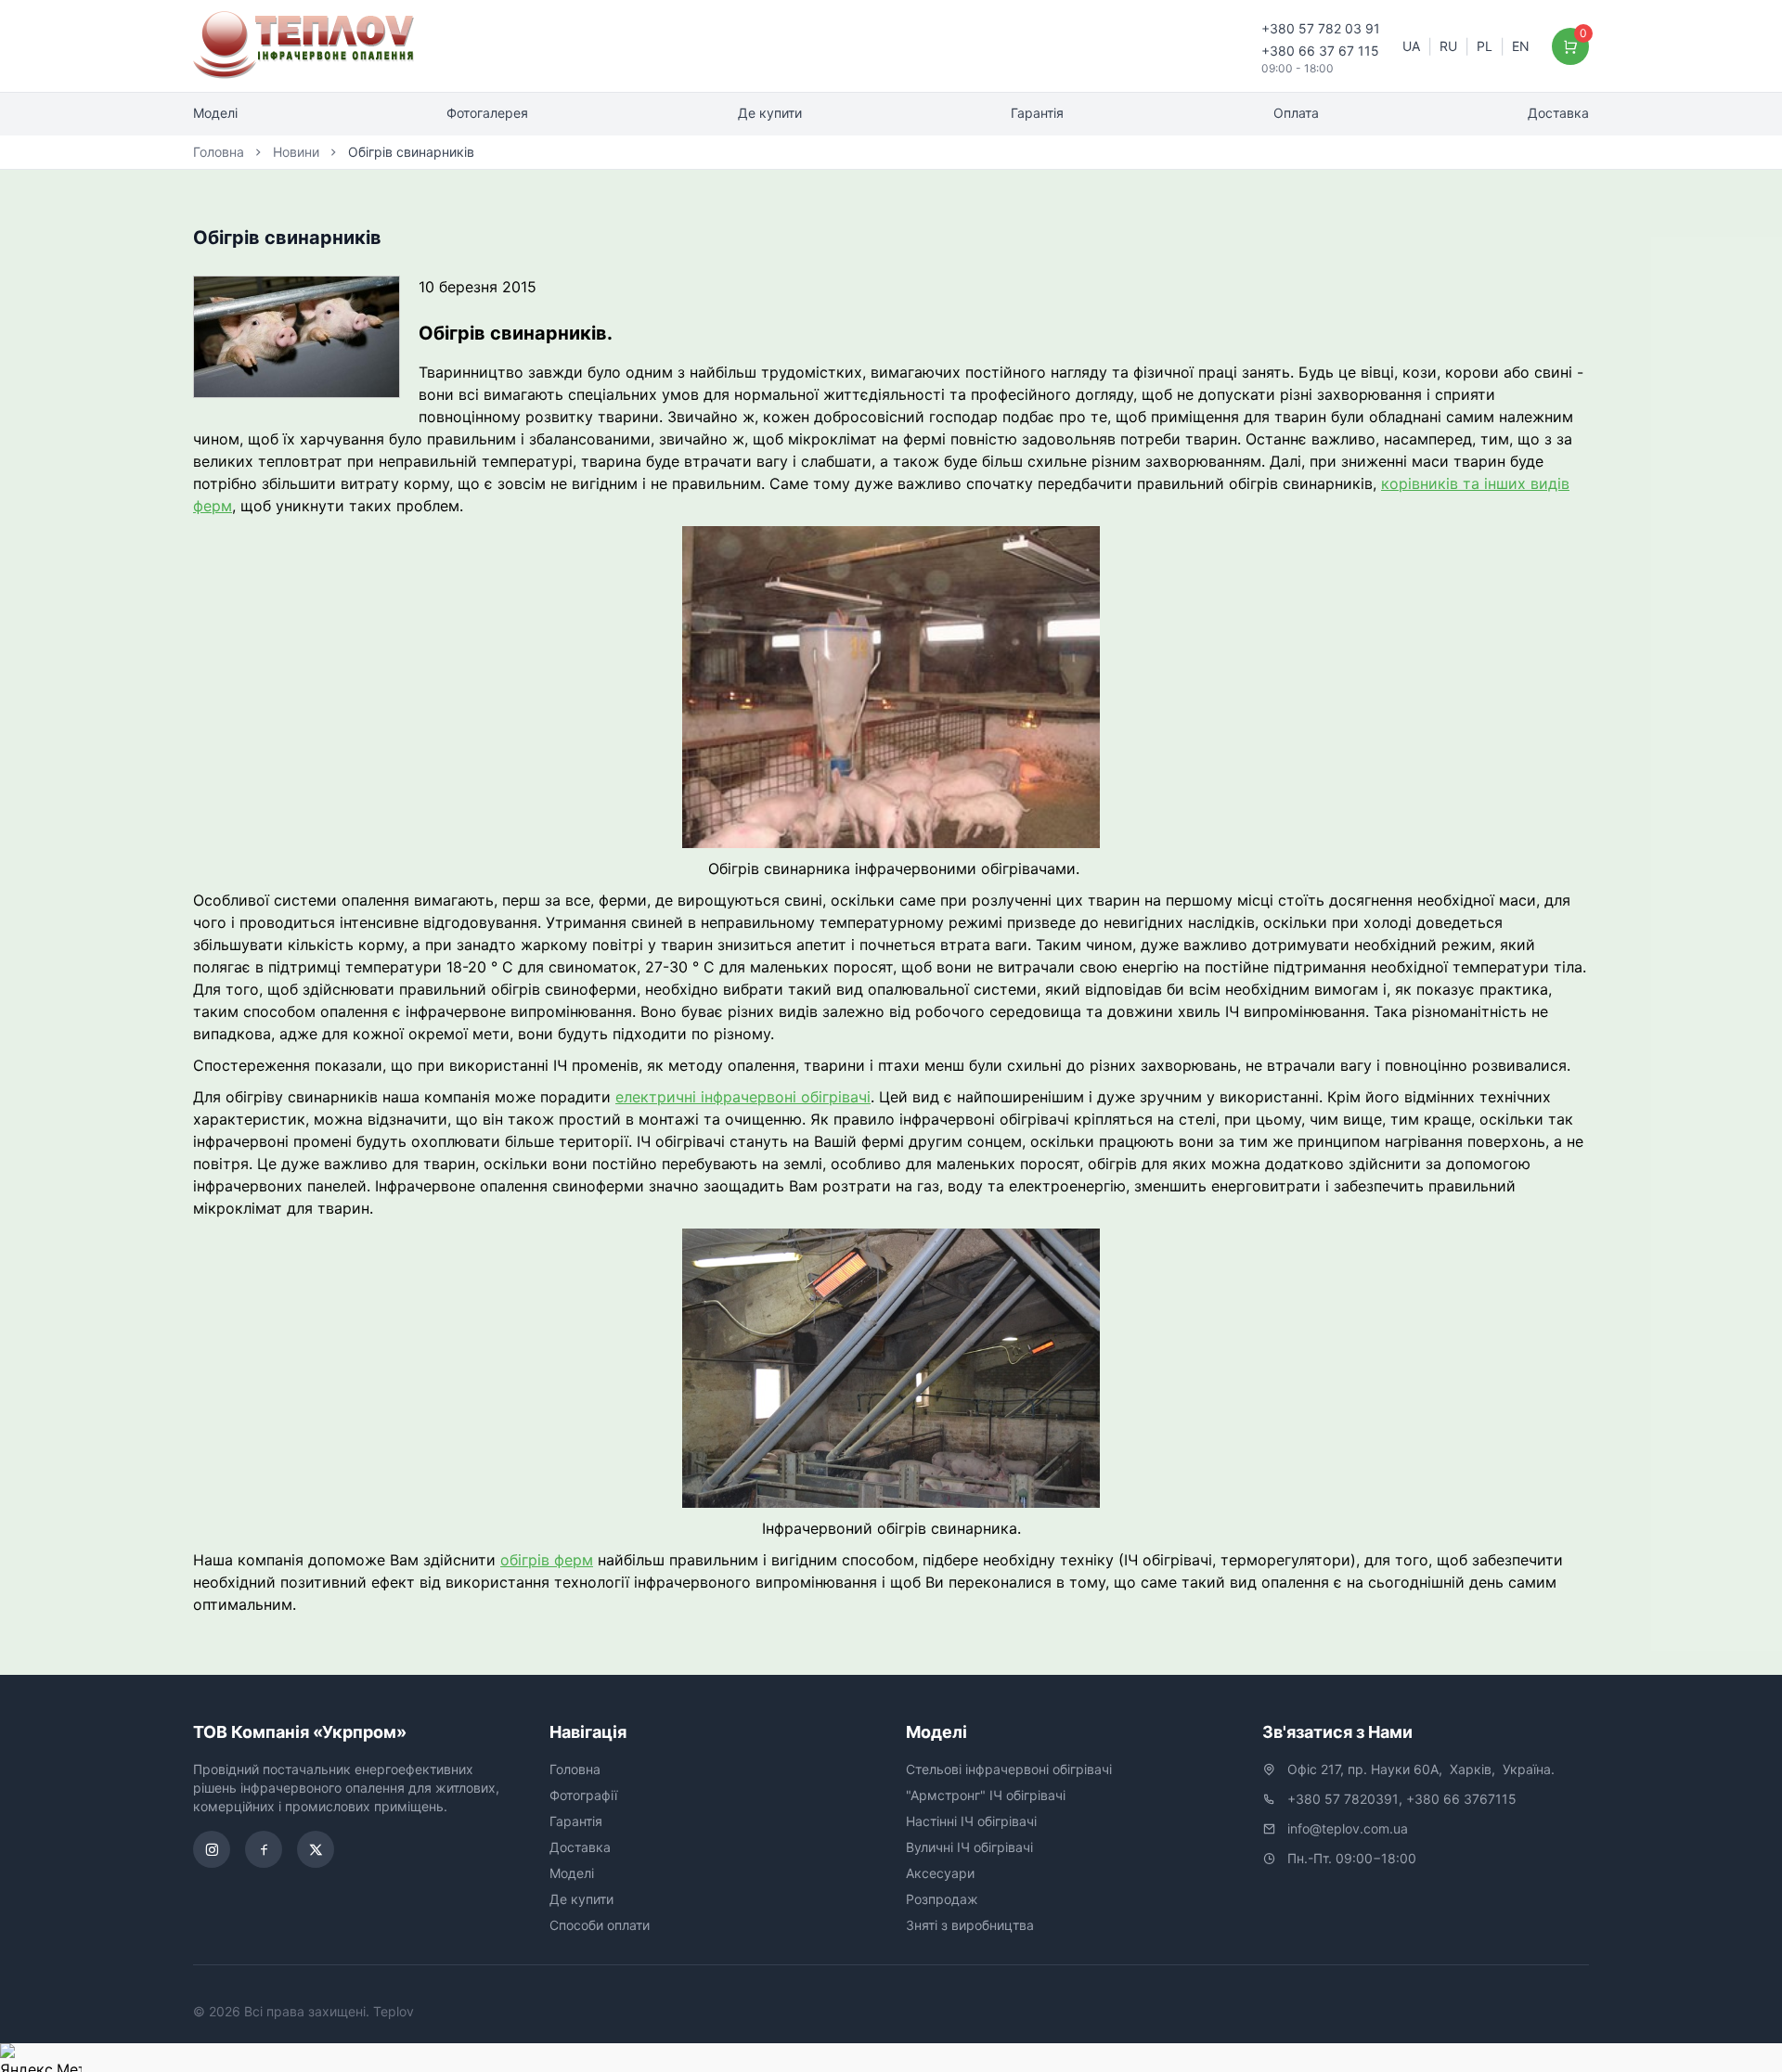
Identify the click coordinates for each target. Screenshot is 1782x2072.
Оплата (1296, 113)
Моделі (215, 113)
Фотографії (583, 1795)
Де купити (770, 113)
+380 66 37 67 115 (1320, 51)
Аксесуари (940, 1873)
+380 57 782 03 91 (1321, 28)
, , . (1421, 1769)
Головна (219, 152)
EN (1521, 46)
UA (1411, 46)
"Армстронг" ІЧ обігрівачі (986, 1795)
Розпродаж (942, 1899)
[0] (1571, 46)
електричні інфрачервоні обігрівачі (743, 1097)
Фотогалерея (487, 113)
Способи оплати (600, 1925)
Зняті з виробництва (970, 1925)
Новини (296, 152)
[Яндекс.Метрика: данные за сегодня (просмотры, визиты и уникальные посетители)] (41, 2058)
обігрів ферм (547, 1560)
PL (1485, 46)
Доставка (1558, 113)
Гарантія (1037, 113)
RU (1448, 46)
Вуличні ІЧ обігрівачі (969, 1847)
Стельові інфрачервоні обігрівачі (1009, 1769)
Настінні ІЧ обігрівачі (971, 1821)
